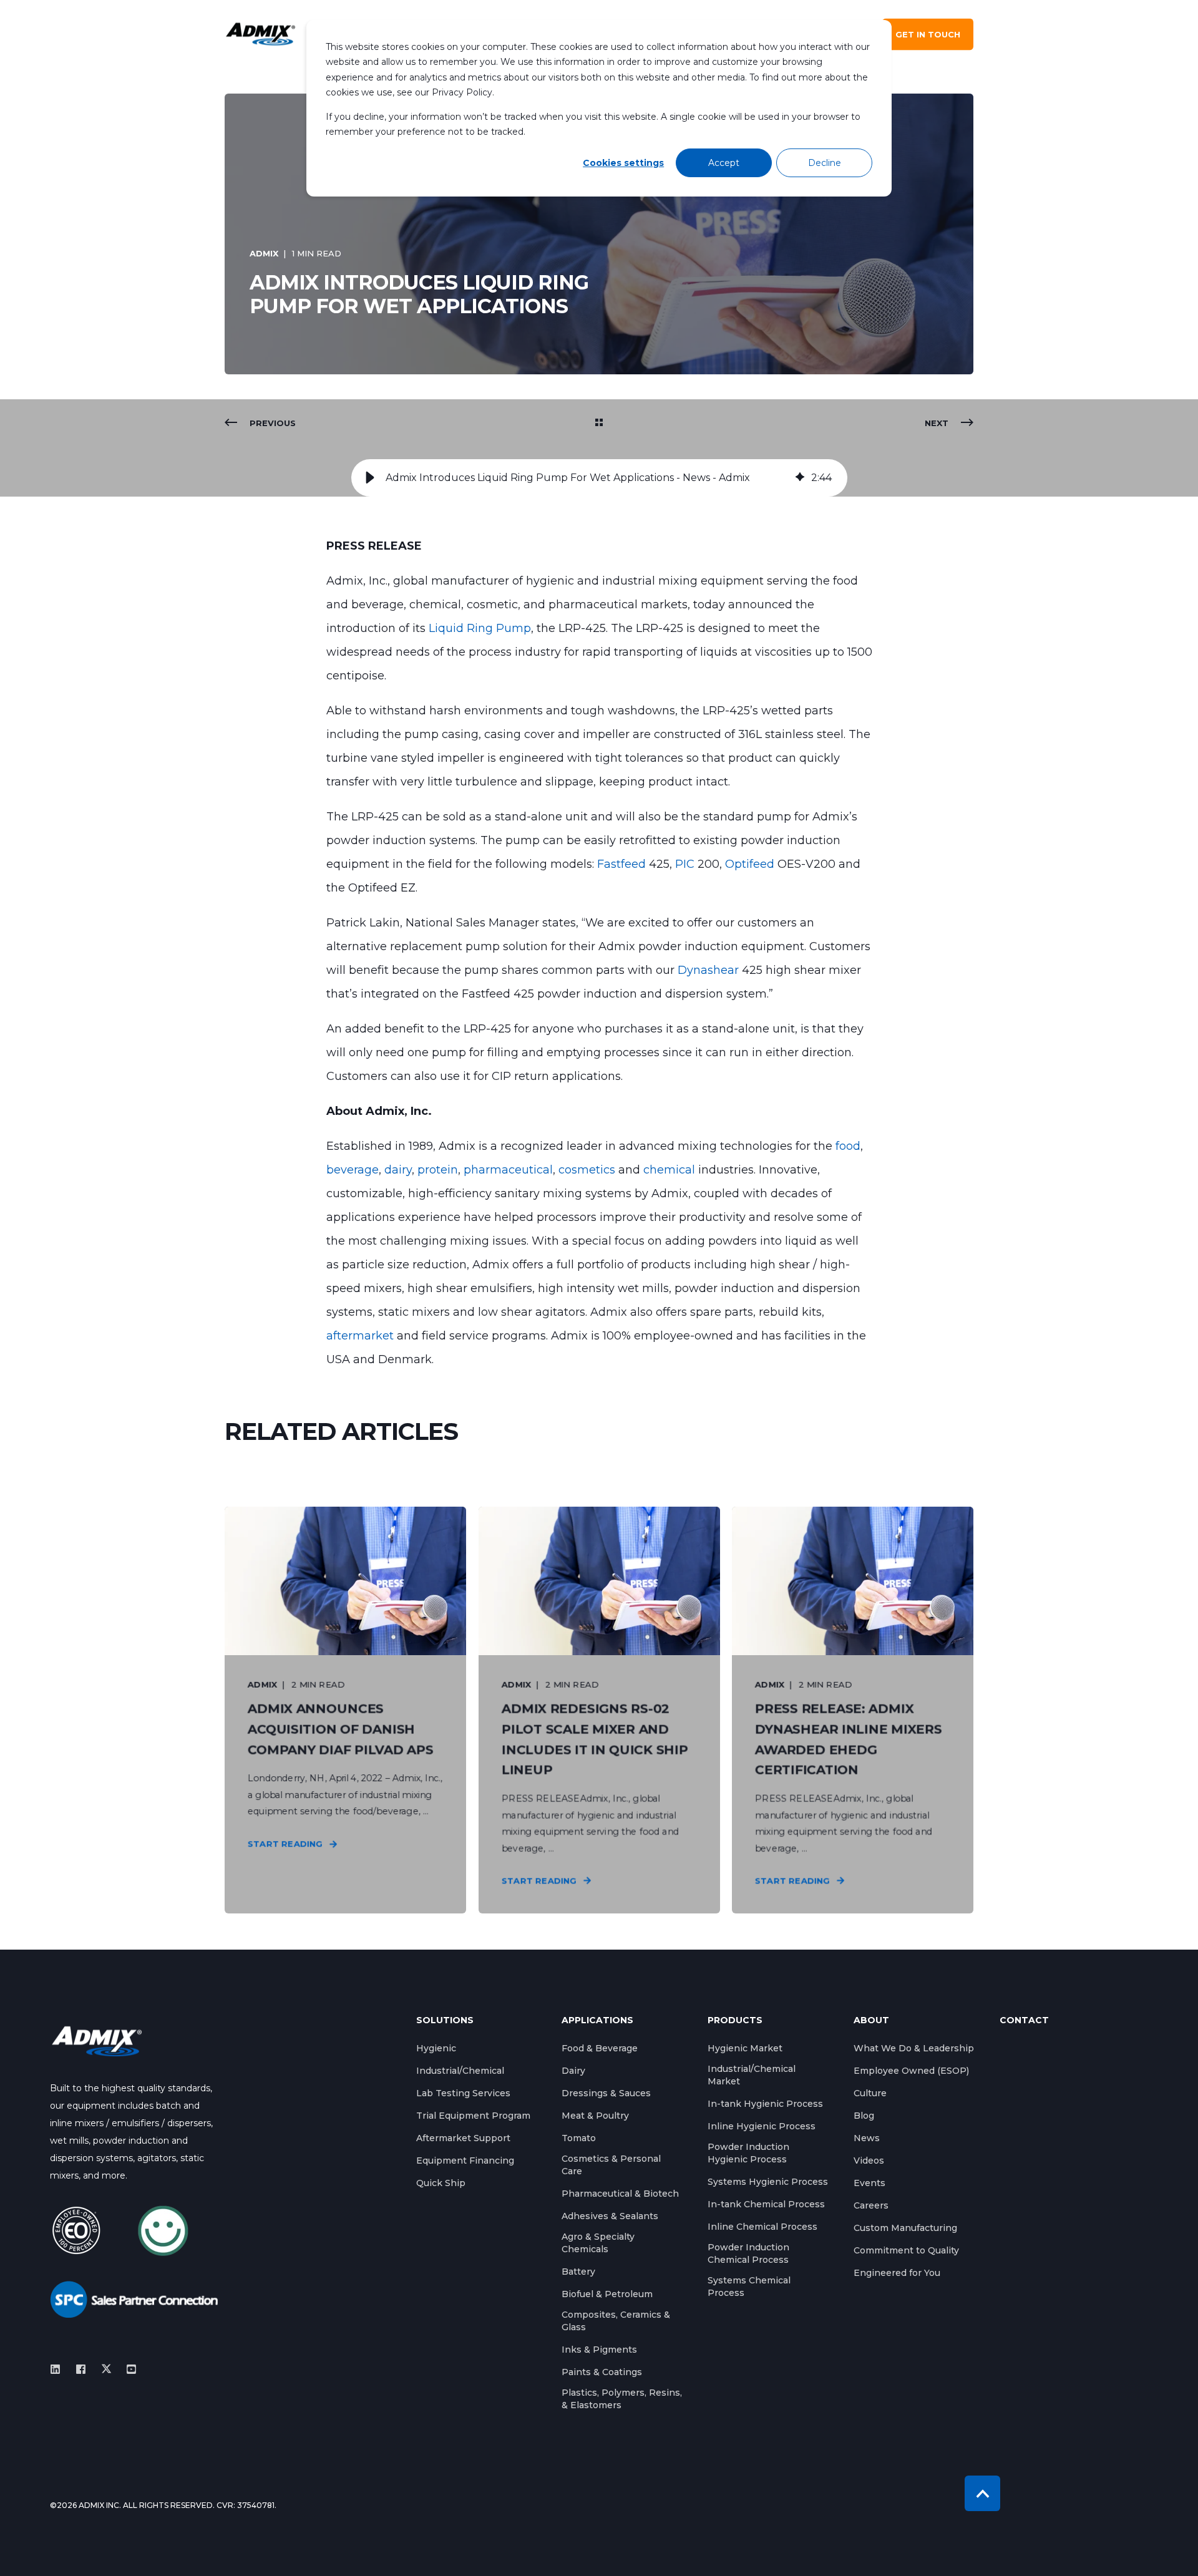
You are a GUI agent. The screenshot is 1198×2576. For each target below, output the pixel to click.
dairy (398, 1170)
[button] (370, 478)
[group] (599, 478)
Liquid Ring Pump (480, 628)
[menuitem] (436, 2048)
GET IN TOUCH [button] (928, 34)
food (848, 1146)
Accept (724, 163)
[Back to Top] (982, 2493)
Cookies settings (623, 163)
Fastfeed (623, 864)
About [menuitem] (871, 2021)
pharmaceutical (508, 1170)
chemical (671, 1170)
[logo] (97, 2041)
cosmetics (588, 1170)
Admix (264, 253)
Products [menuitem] (735, 2021)
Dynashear (710, 970)
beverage (353, 1170)
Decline (825, 163)
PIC (686, 864)
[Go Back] (599, 423)
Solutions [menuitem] (445, 2021)
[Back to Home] (261, 35)
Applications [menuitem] (597, 2021)
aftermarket (362, 1336)
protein (438, 1170)
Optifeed (751, 864)
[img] (800, 478)
